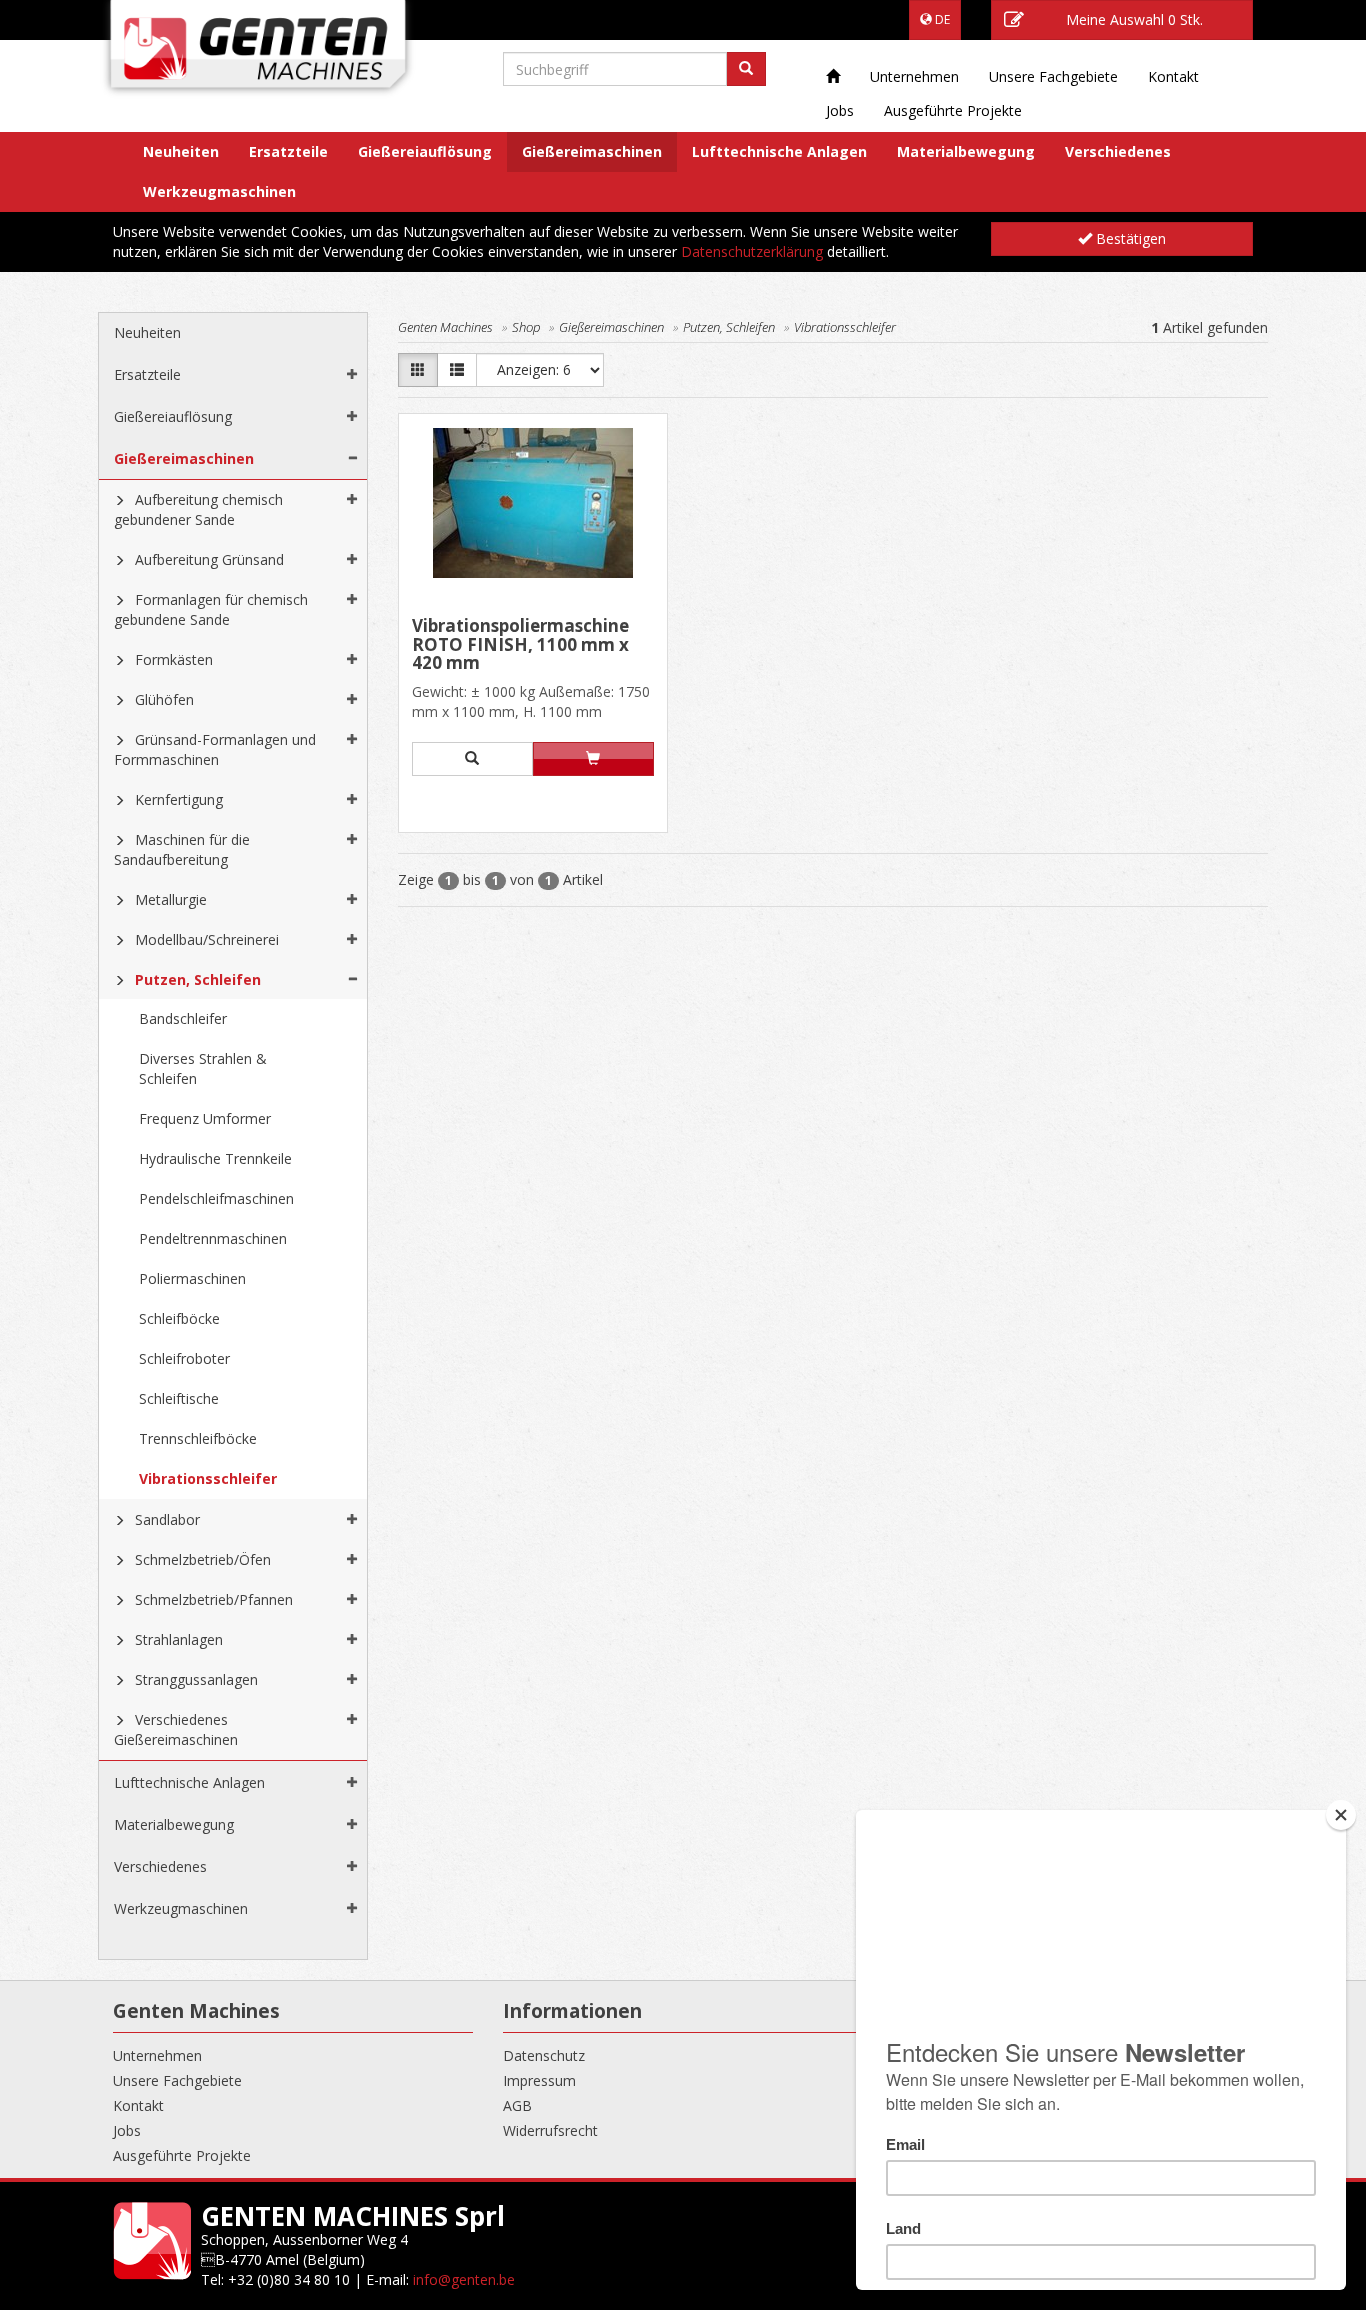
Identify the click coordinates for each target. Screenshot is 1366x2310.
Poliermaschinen (192, 1278)
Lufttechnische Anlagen (779, 151)
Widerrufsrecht (550, 2130)
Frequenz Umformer (205, 1118)
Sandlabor (167, 1519)
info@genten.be (464, 2279)
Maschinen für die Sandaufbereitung (182, 849)
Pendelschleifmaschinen (216, 1198)
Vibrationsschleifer (208, 1478)
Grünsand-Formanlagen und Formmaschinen (215, 749)
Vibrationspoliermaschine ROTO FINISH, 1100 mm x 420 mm (520, 644)
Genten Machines (445, 327)
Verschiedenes (1118, 151)
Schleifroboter (184, 1358)
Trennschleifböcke (198, 1438)
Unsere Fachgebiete (1053, 76)
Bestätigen (1129, 238)
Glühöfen (164, 699)
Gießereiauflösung (425, 151)
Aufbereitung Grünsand (209, 559)
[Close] (1341, 1815)
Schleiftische (179, 1398)
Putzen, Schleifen (198, 979)
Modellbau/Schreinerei (207, 939)
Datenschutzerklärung (752, 251)
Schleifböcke (179, 1318)
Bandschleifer (183, 1018)
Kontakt (1173, 76)
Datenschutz (544, 2055)
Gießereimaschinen (592, 151)
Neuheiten (181, 151)
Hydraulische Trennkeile (215, 1158)
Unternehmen (914, 76)
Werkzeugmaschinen (219, 191)
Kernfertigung (179, 799)
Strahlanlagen (179, 1639)
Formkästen (174, 659)
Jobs (840, 110)
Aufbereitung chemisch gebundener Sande (198, 509)
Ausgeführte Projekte (953, 110)
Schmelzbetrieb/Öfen (203, 1559)
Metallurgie (171, 899)
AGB (517, 2105)
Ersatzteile (288, 151)
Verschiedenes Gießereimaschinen (176, 1729)
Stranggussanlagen (196, 1679)
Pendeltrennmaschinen (213, 1238)
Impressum (539, 2080)
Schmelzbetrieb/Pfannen (214, 1599)
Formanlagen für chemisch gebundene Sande (211, 609)
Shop (526, 327)
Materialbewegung (966, 151)
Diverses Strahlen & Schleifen (203, 1068)
